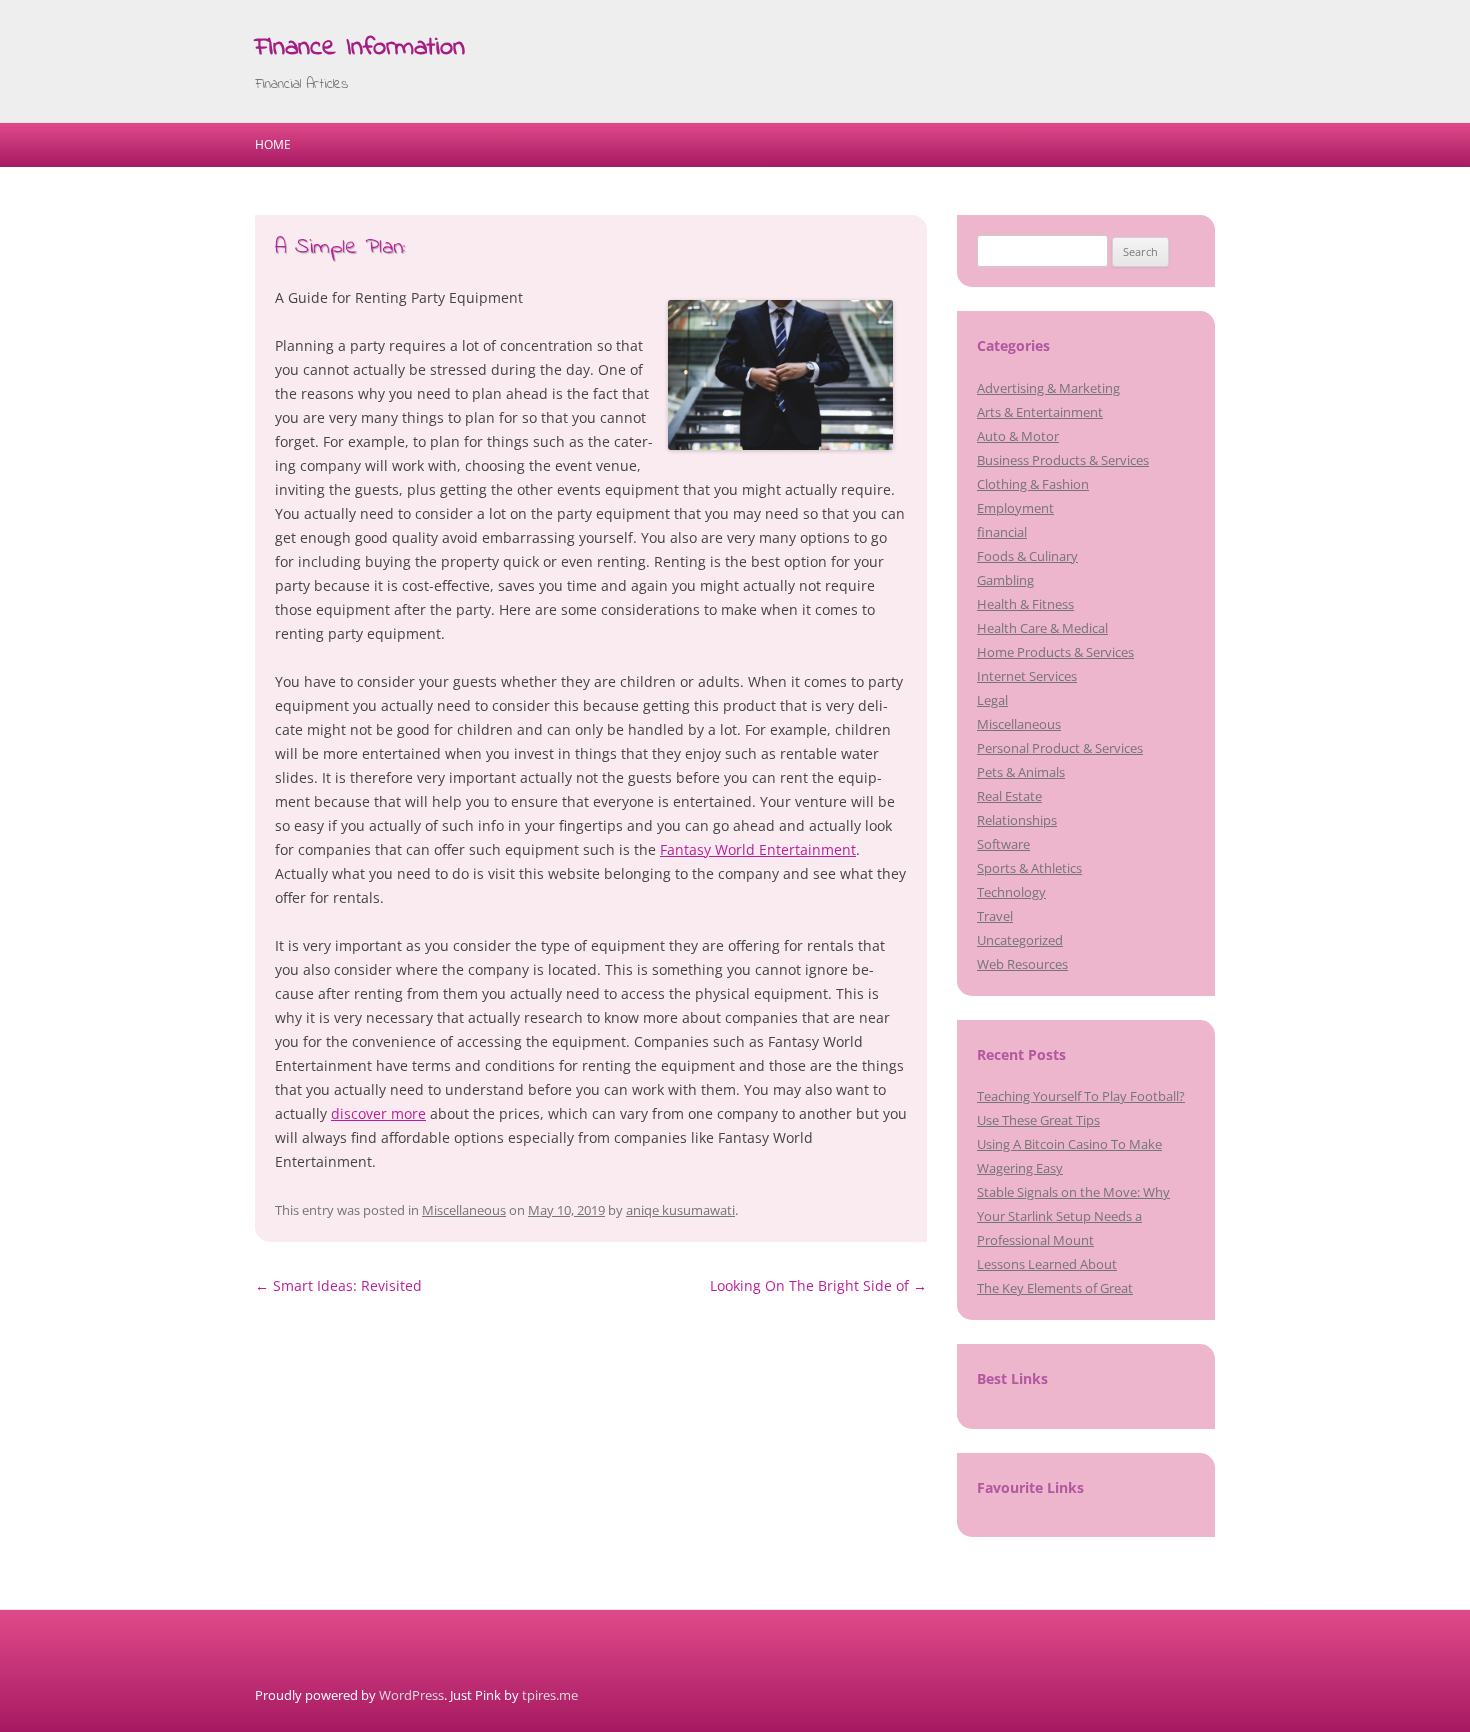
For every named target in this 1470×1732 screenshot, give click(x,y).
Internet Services (1027, 676)
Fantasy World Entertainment (758, 849)
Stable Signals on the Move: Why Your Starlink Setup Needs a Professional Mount (1073, 1216)
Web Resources (1022, 964)
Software (1003, 844)
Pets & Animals (1021, 772)
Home (273, 144)
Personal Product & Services (1060, 748)
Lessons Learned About (1047, 1264)
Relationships (1017, 820)
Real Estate (1009, 796)
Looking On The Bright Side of (818, 1285)
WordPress (411, 1695)
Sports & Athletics (1029, 868)
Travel (995, 916)
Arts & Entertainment (1040, 412)
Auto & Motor (1018, 436)
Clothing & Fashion (1033, 484)
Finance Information (360, 48)
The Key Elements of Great (1055, 1288)
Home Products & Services (1055, 652)
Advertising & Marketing (1048, 388)
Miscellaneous (464, 1210)
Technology (1011, 892)
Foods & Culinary (1027, 556)
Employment (1015, 508)
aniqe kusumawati (680, 1210)
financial (1002, 532)
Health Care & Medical (1042, 628)
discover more (378, 1113)
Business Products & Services (1063, 460)
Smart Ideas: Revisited (338, 1285)
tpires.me (550, 1695)
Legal (992, 700)
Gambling (1005, 580)
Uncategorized (1020, 940)
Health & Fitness (1025, 604)
